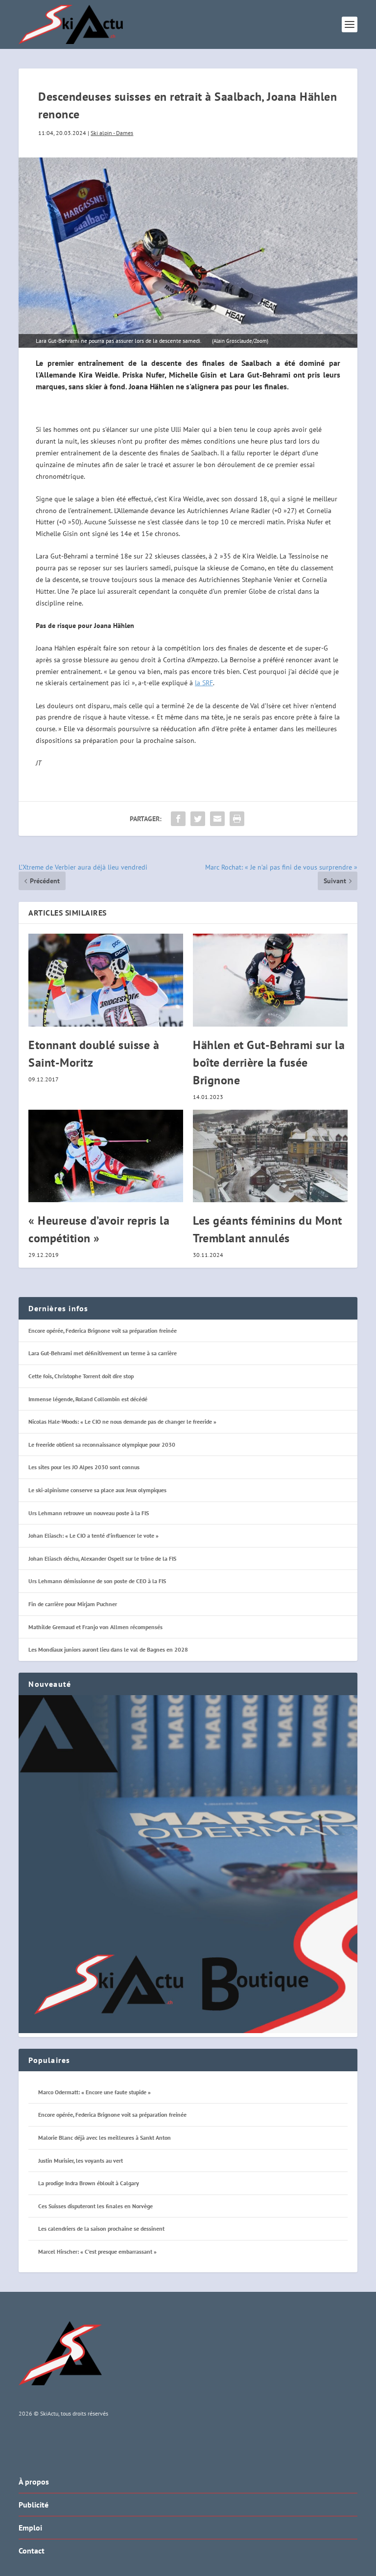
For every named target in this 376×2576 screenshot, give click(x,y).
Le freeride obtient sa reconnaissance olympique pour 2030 (102, 1445)
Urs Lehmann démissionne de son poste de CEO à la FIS (97, 1581)
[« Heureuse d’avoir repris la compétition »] (106, 1156)
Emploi (30, 2528)
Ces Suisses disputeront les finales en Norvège (95, 2206)
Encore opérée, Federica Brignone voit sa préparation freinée (103, 1331)
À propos (34, 2482)
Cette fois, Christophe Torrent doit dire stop (81, 1376)
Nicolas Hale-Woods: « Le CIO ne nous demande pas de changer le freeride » (122, 1422)
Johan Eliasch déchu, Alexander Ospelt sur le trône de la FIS (102, 1558)
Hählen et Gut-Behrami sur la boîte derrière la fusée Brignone (269, 1063)
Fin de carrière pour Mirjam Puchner (73, 1604)
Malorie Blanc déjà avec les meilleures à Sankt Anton (105, 2138)
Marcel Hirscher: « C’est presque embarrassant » (97, 2251)
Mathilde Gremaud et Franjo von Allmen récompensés (95, 1627)
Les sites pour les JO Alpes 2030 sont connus (84, 1467)
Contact (32, 2551)
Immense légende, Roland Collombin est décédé (88, 1399)
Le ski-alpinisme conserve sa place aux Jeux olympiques (97, 1490)
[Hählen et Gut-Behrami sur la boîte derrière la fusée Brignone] (270, 980)
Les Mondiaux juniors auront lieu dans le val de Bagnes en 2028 (108, 1649)
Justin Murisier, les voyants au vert (81, 2161)
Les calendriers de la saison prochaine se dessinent (101, 2229)
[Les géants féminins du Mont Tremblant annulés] (270, 1156)
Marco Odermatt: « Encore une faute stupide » (94, 2092)
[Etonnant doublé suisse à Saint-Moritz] (106, 980)
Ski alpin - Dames (112, 133)
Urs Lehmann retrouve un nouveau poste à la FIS (89, 1513)
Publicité (34, 2505)
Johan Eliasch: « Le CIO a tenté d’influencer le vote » (94, 1535)
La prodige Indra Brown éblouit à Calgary (89, 2183)
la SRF (204, 683)
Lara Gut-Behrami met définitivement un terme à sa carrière (103, 1353)
